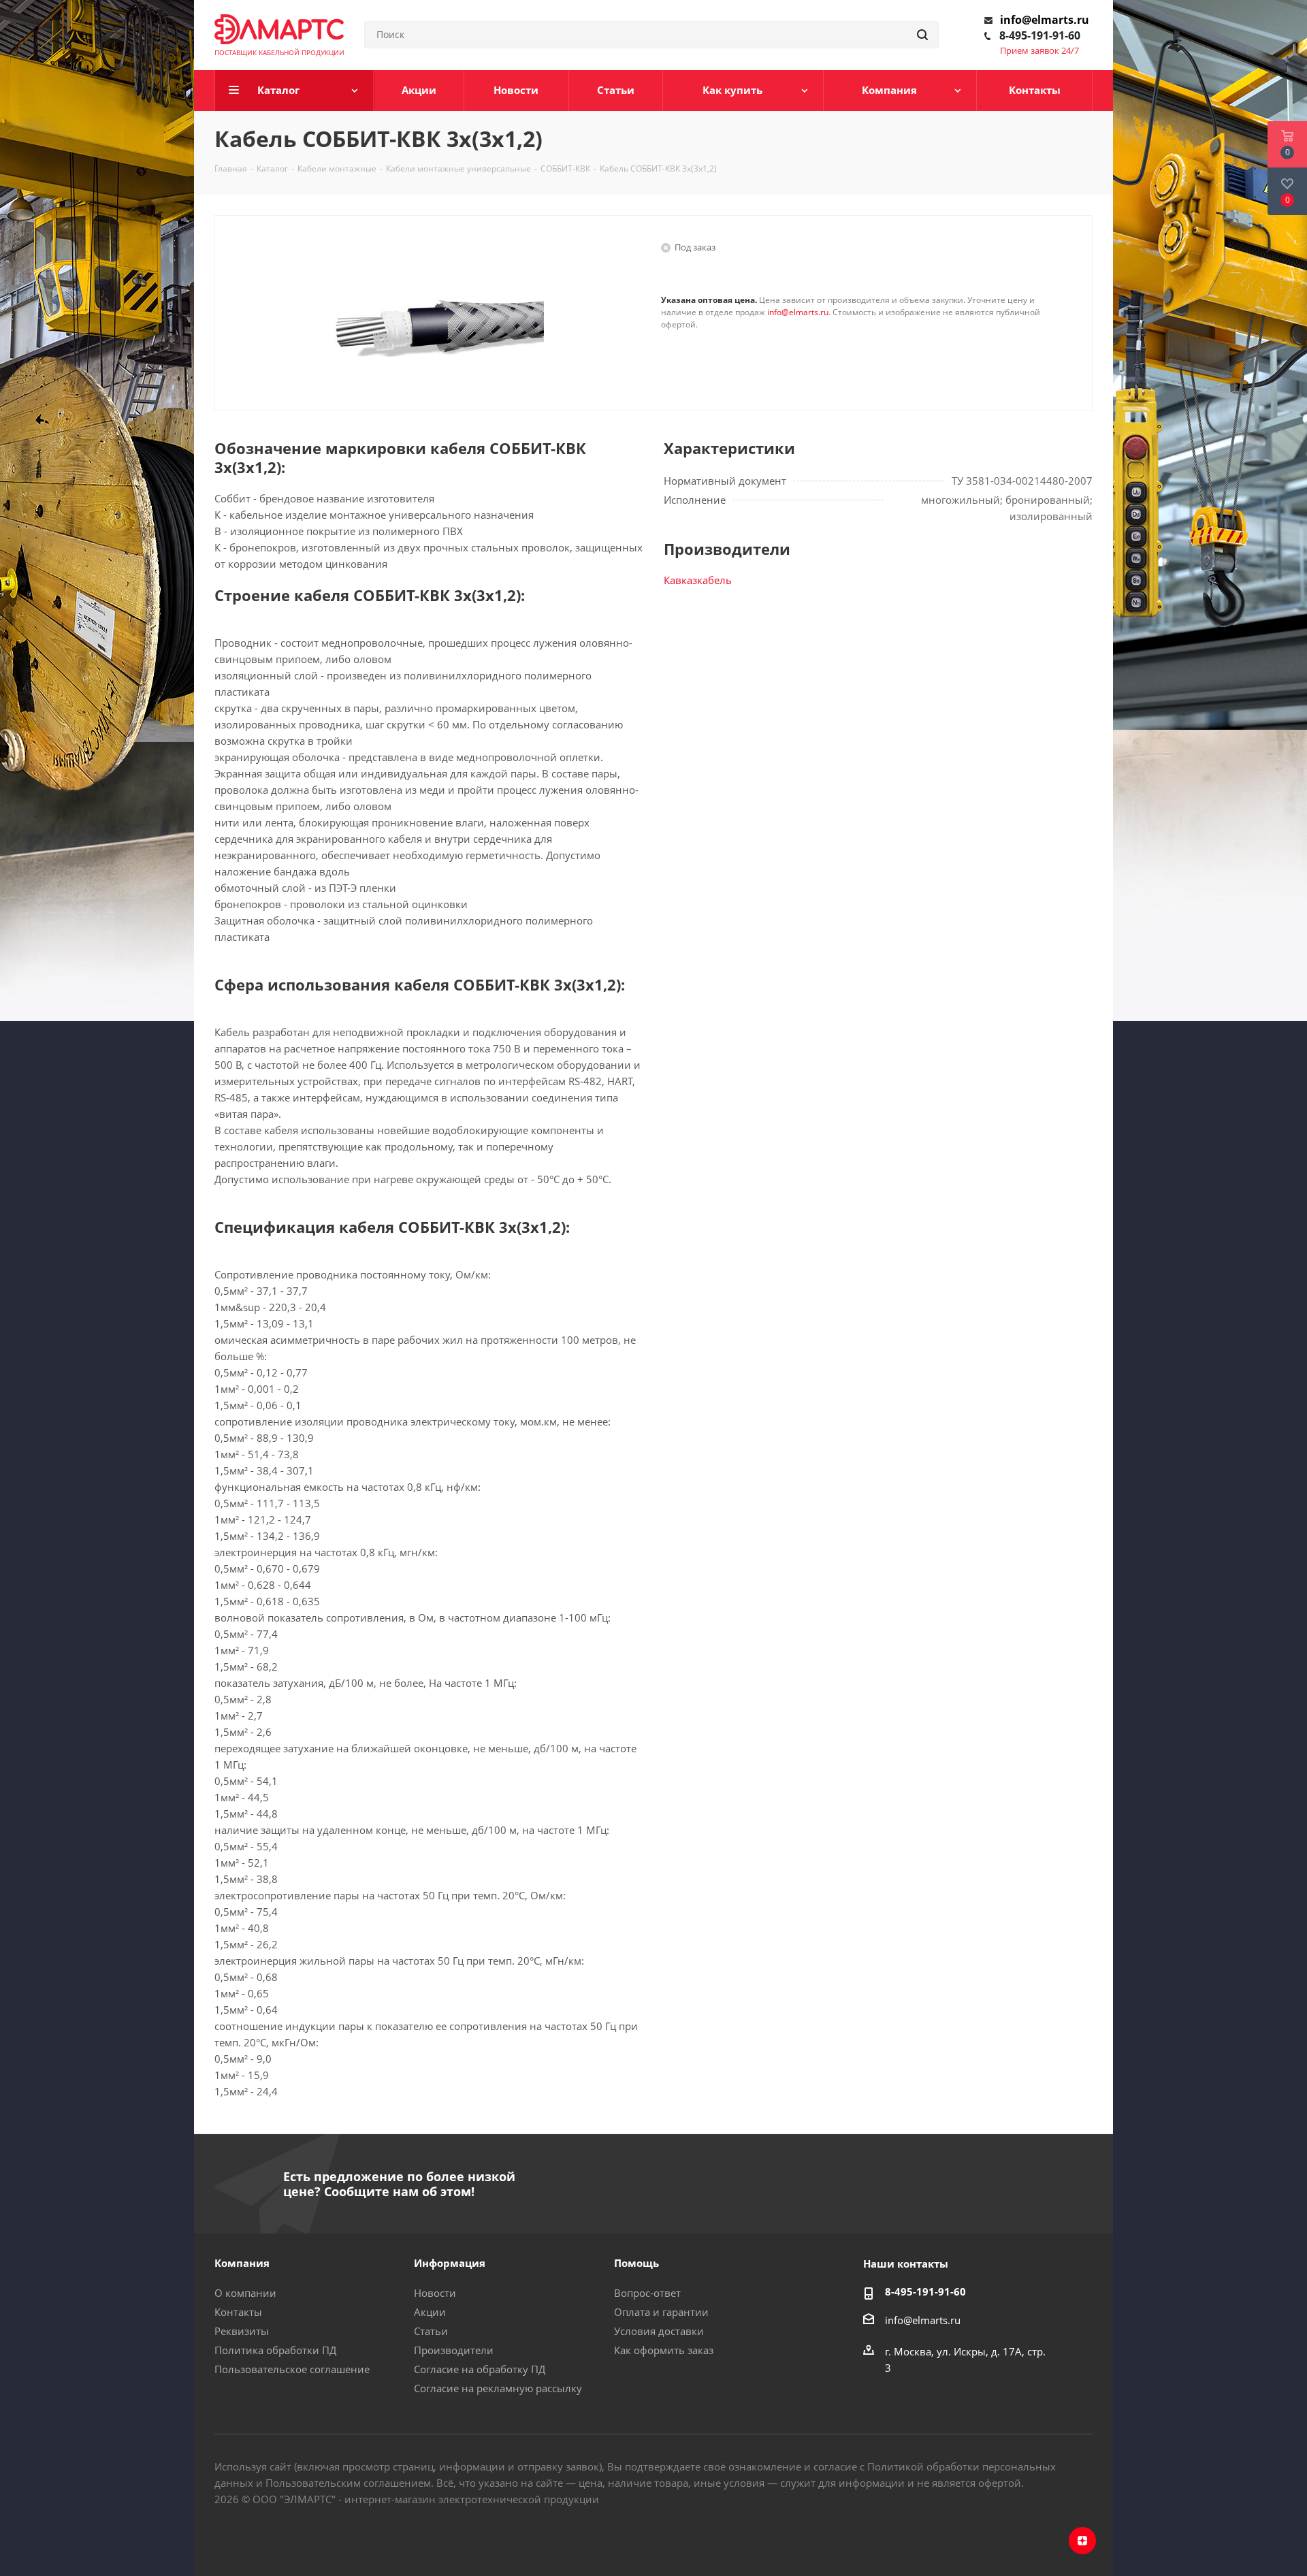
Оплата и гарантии (661, 2312)
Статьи (431, 2331)
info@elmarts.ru (1045, 20)
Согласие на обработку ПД (480, 2369)
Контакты (238, 2312)
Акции (430, 2312)
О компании (245, 2293)
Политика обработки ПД (275, 2350)
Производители (454, 2350)
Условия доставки (659, 2331)
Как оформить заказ (664, 2350)
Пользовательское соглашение (292, 2369)
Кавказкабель (698, 580)
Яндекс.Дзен (1082, 2541)
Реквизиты (242, 2331)
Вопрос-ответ (647, 2293)
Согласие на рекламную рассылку (498, 2388)
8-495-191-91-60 (1040, 35)
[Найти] (922, 35)
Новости (435, 2293)
